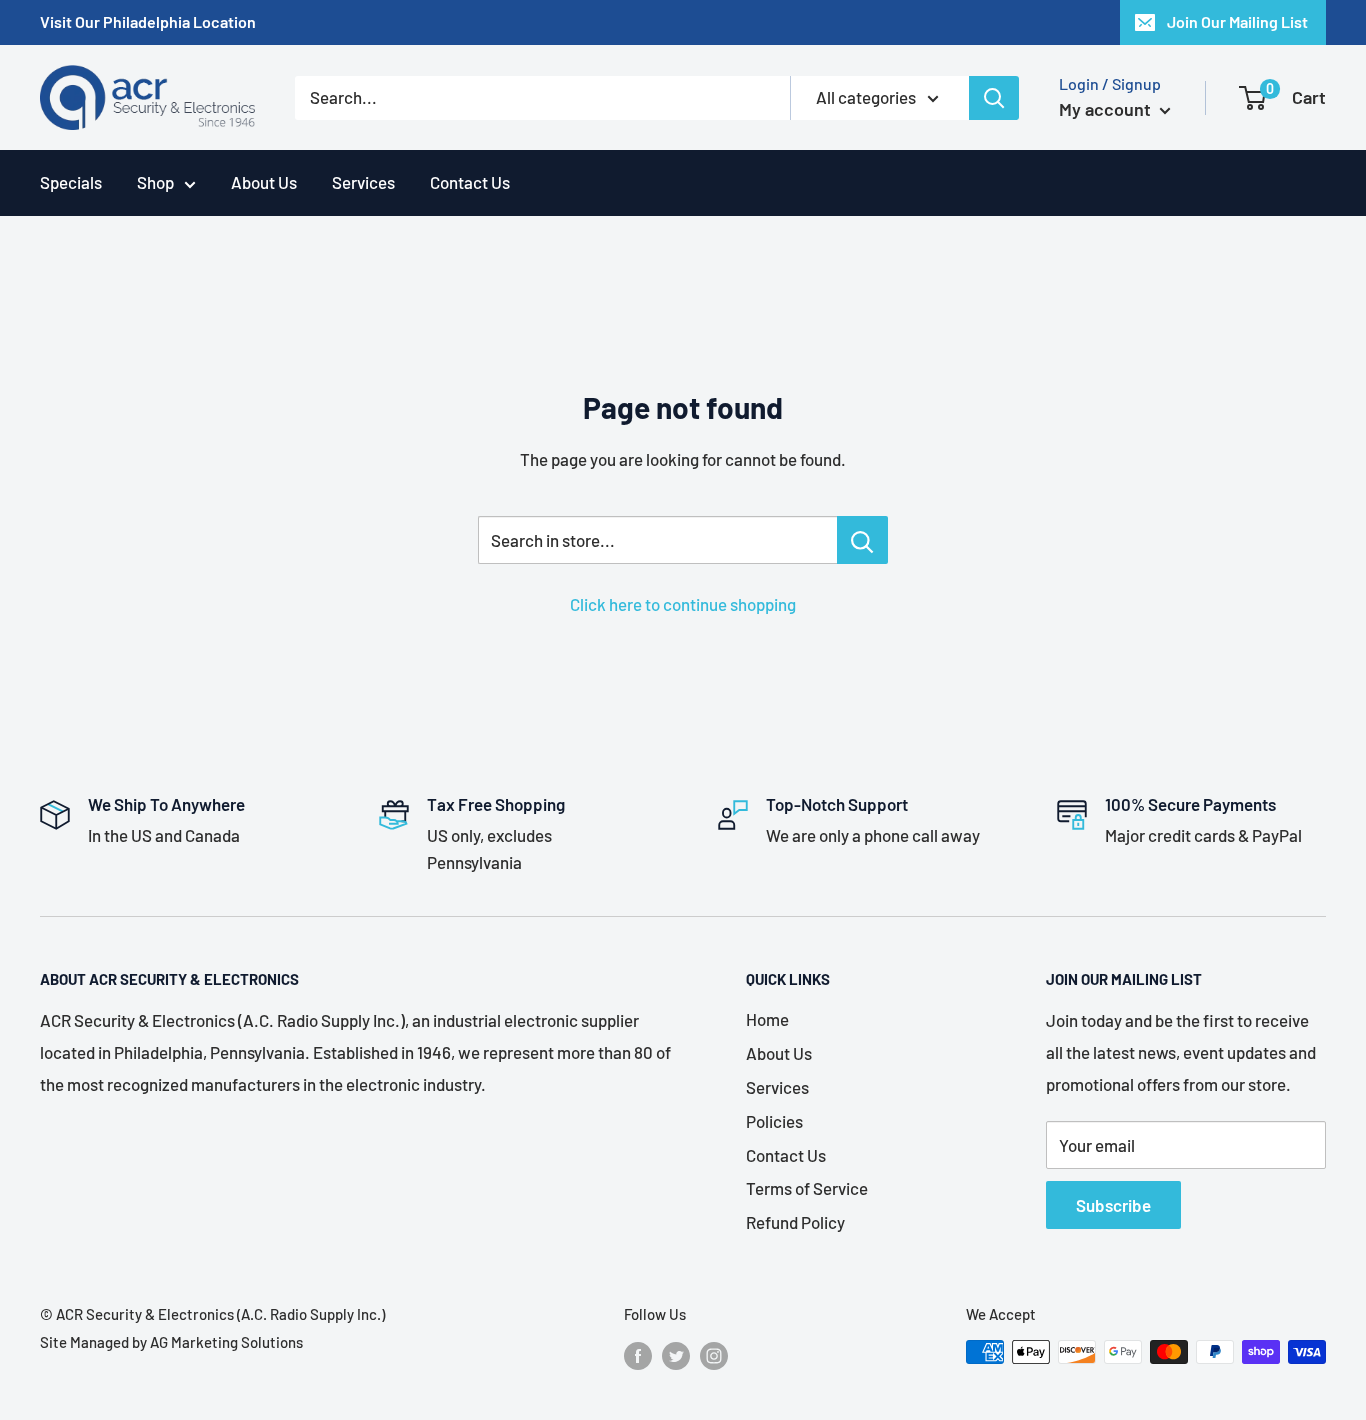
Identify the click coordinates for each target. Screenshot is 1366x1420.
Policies (774, 1121)
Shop (155, 182)
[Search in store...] (862, 540)
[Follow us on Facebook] (638, 1355)
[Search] (994, 98)
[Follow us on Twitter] (676, 1355)
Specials (71, 182)
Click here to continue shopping (683, 604)
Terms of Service (807, 1188)
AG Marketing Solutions (226, 1342)
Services (363, 182)
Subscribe (1113, 1205)
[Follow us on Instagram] (714, 1355)
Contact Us (470, 182)
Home (767, 1019)
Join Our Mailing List (1237, 21)
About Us (264, 182)
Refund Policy (795, 1222)
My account (1107, 109)
